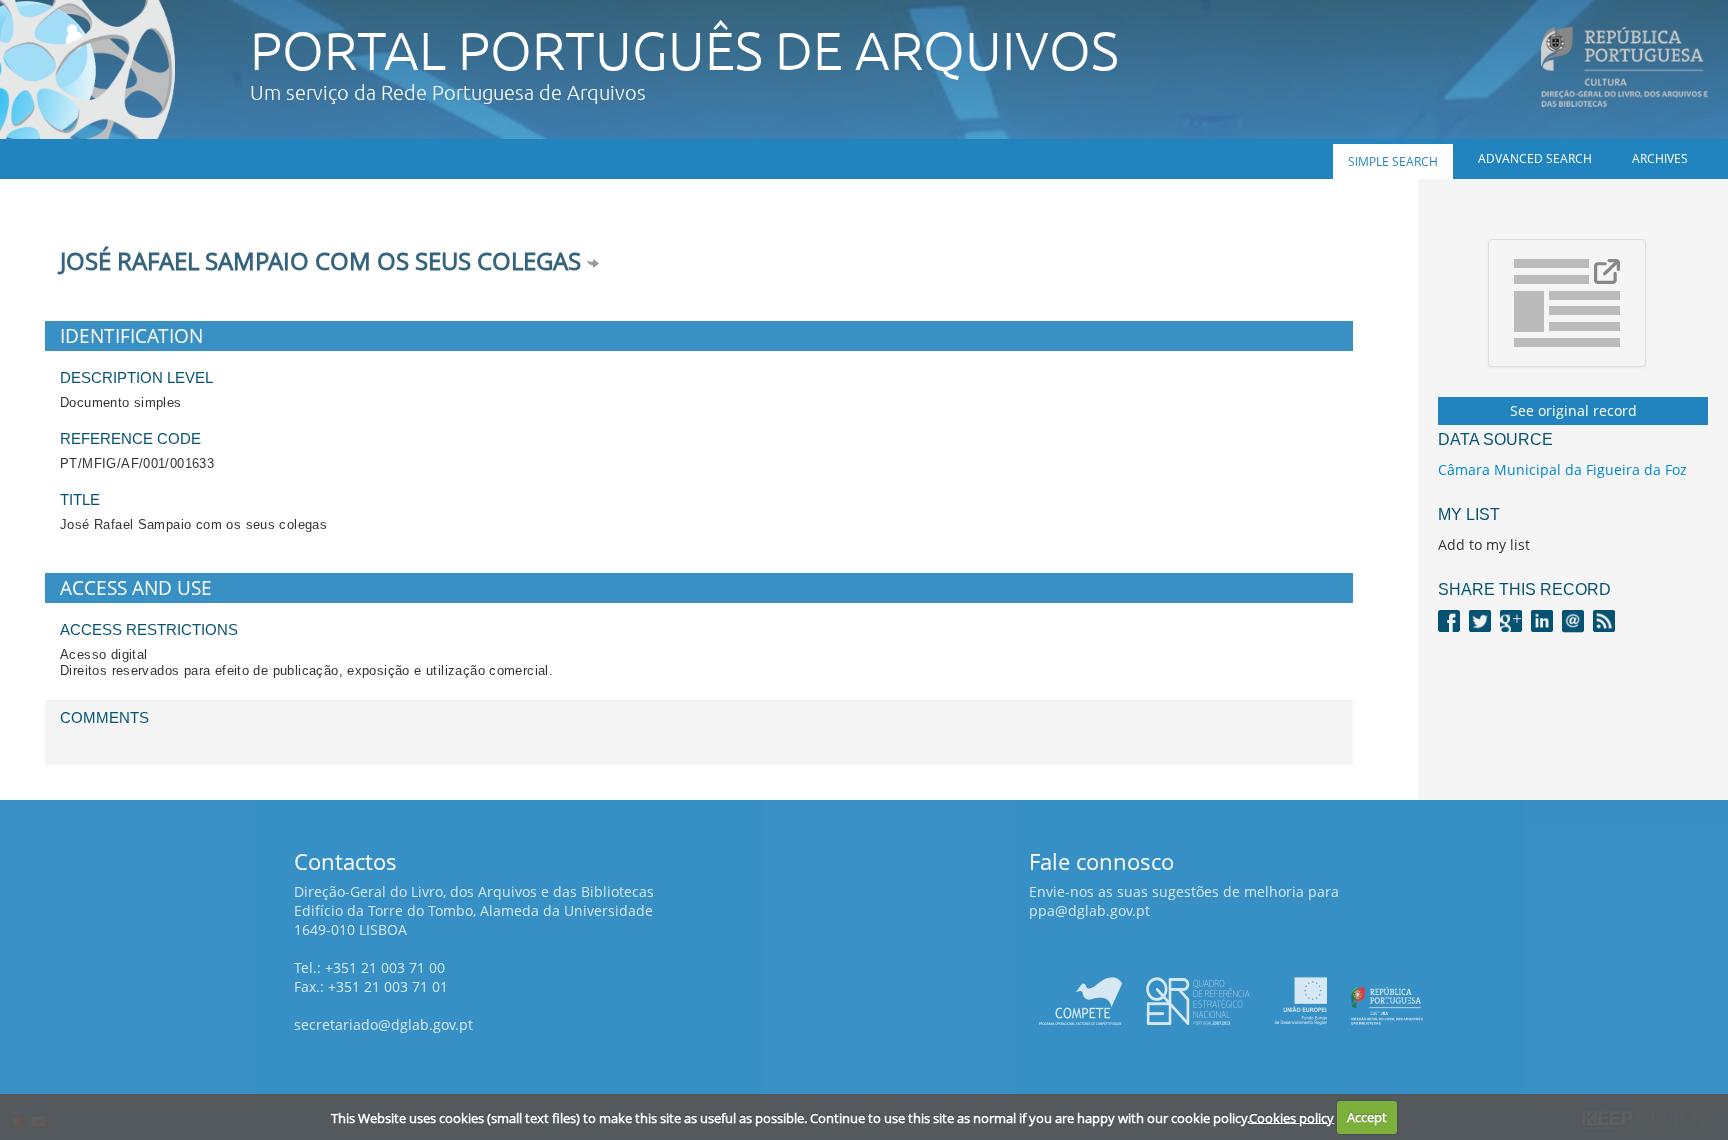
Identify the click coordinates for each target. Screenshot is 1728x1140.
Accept (1367, 1117)
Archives (1660, 158)
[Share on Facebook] (1449, 619)
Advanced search (1535, 158)
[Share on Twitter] (1480, 619)
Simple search (1393, 161)
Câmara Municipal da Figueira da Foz (1562, 469)
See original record (1573, 410)
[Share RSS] (1604, 619)
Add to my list (1484, 544)
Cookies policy (1291, 1117)
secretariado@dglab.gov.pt (383, 1024)
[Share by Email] (1573, 619)
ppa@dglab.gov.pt (1089, 910)
